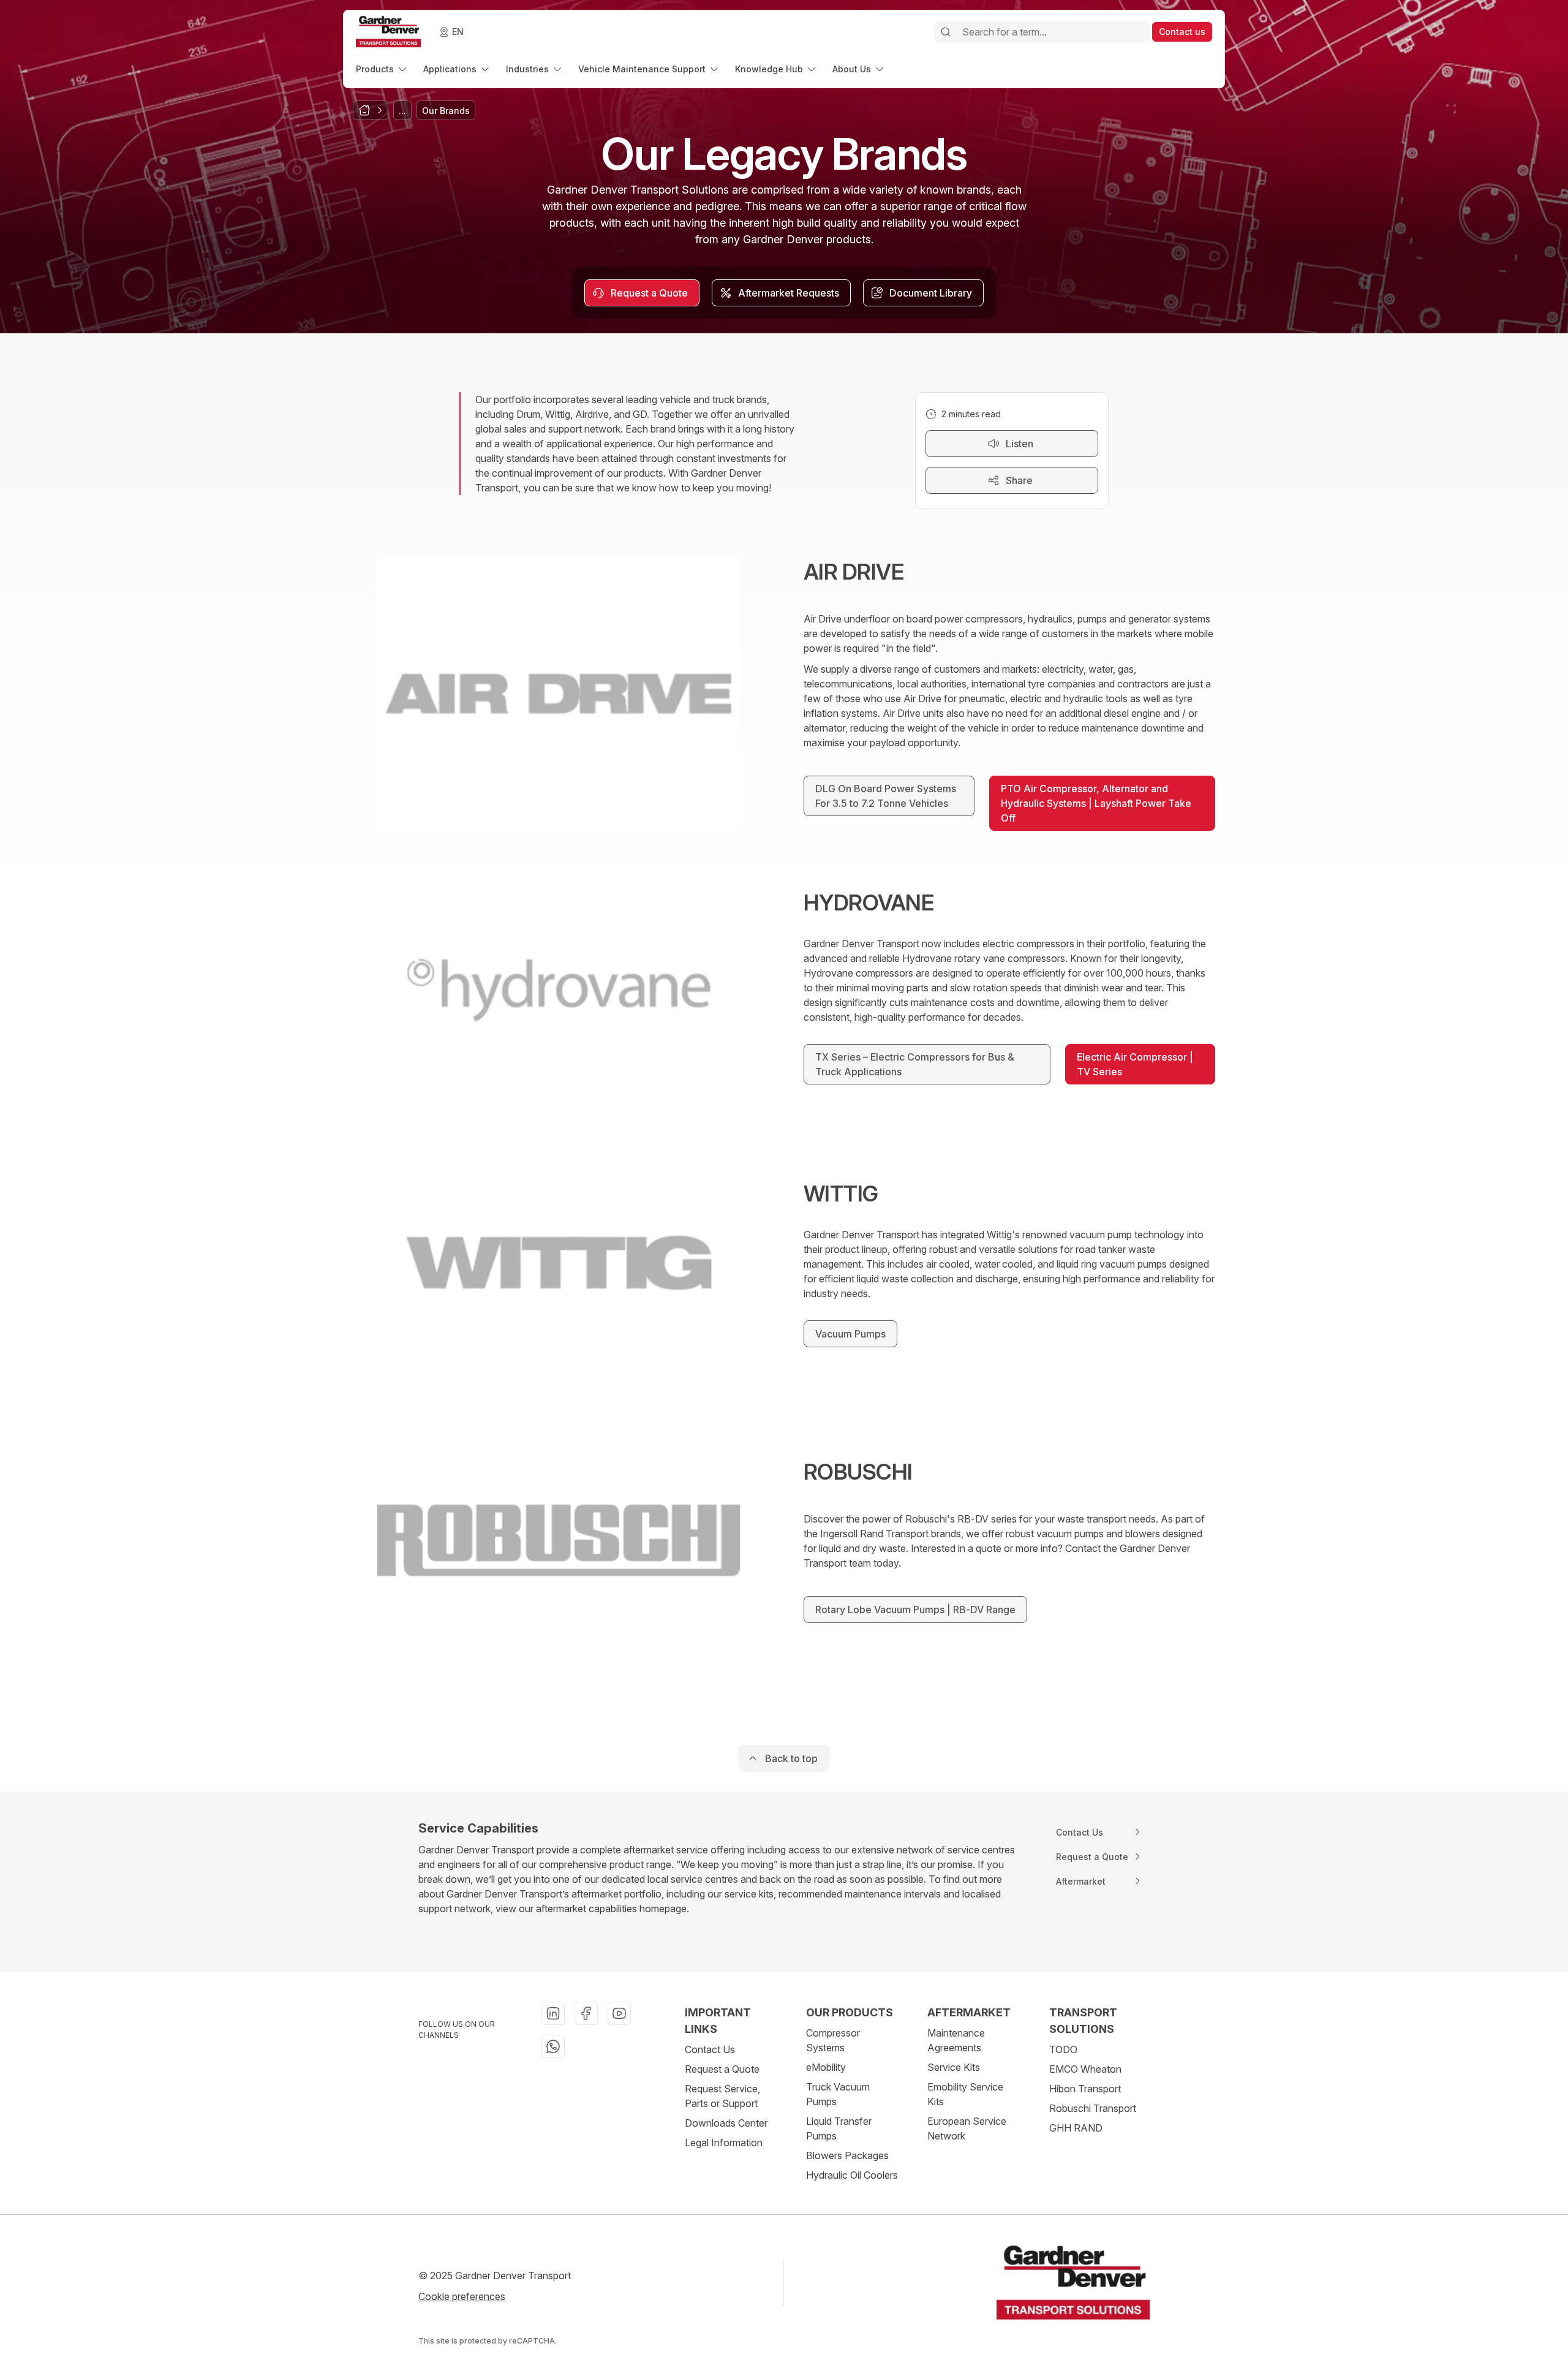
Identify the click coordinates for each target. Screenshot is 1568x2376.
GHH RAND (1076, 2128)
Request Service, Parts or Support (722, 2096)
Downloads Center (726, 2123)
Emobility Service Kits (965, 2094)
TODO (1063, 2049)
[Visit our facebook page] (586, 2013)
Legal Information (724, 2143)
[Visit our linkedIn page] (553, 2013)
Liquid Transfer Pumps (839, 2128)
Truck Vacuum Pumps (838, 2094)
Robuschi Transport (1093, 2108)
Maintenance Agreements (956, 2040)
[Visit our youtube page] (619, 2013)
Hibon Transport (1085, 2089)
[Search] (946, 32)
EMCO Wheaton (1085, 2069)
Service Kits (954, 2067)
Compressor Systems (833, 2040)
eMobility (826, 2067)
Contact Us (710, 2049)
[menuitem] (382, 69)
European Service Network (967, 2128)
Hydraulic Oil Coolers (852, 2175)
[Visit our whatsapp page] (553, 2046)
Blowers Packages (847, 2155)
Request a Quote (722, 2069)
